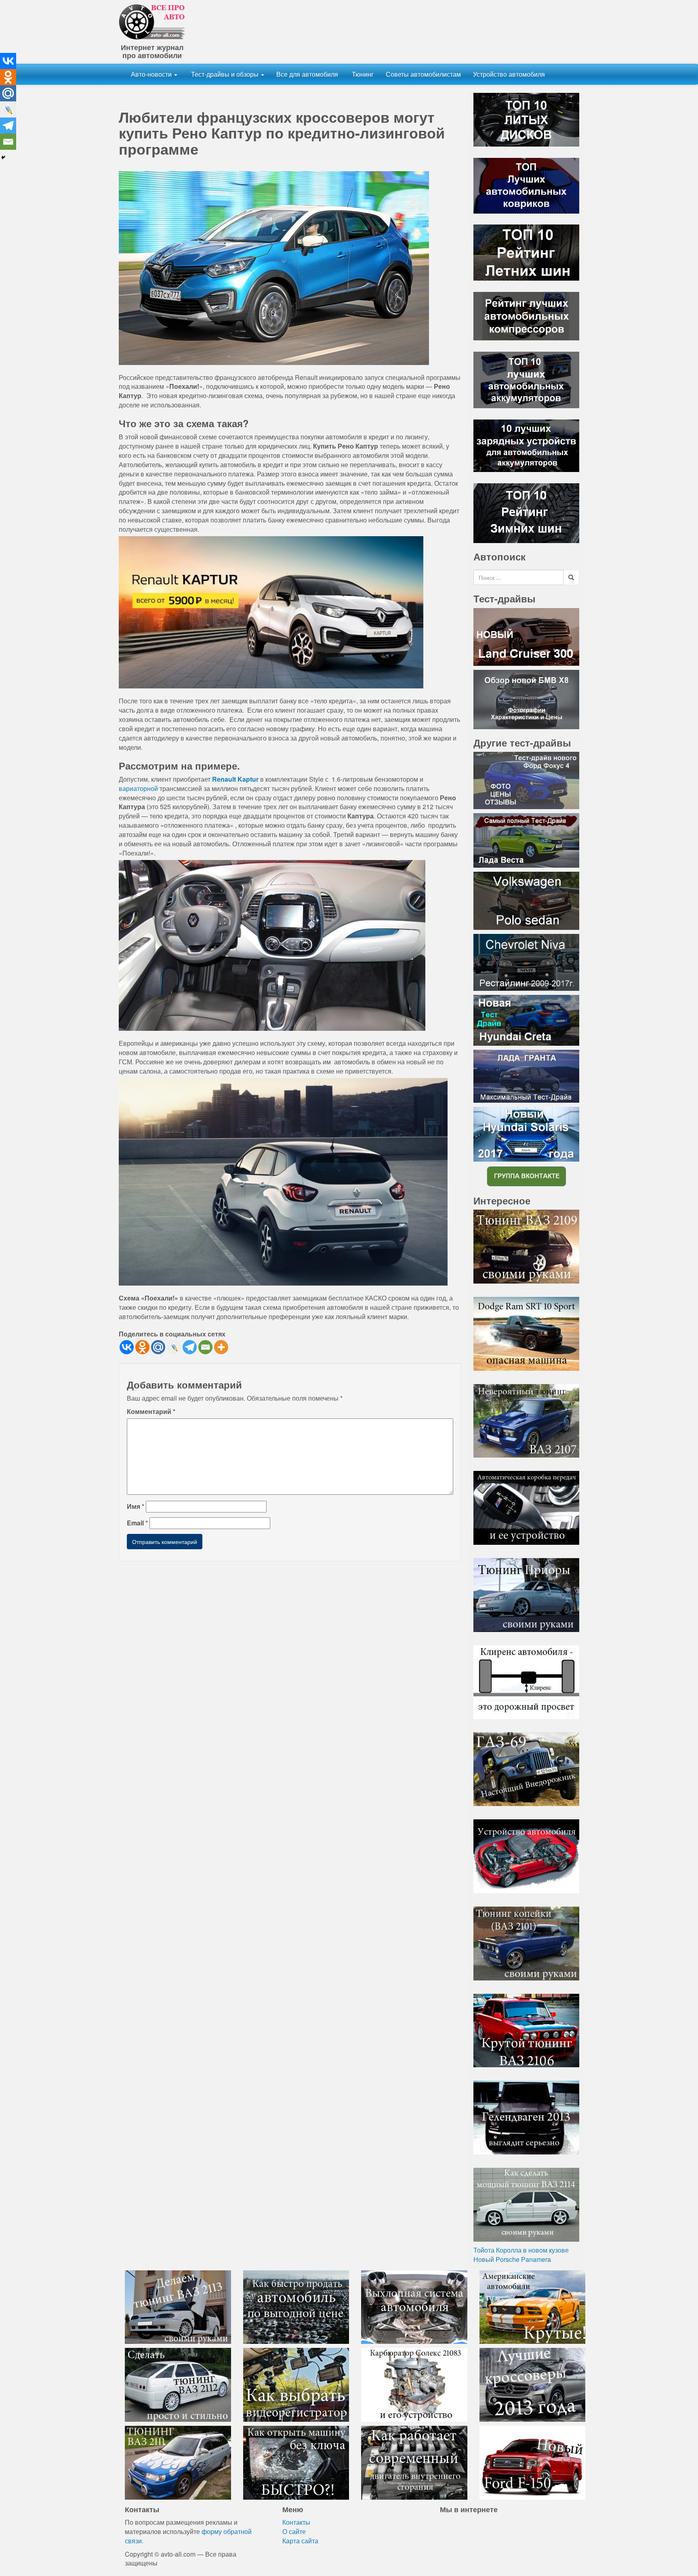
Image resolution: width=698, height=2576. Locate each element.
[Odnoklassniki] (142, 1347)
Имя (136, 1506)
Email (137, 1523)
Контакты (296, 2522)
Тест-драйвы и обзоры (225, 74)
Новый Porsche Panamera (512, 2259)
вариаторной (138, 788)
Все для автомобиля (307, 74)
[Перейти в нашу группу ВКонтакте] (526, 1176)
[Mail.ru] (158, 1347)
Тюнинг (362, 74)
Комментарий (151, 1412)
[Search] (571, 577)
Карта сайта (300, 2541)
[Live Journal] (174, 1347)
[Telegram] (190, 1347)
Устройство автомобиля (509, 74)
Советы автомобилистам (423, 74)
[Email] (205, 1347)
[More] (221, 1347)
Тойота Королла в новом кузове (521, 2250)
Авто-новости (152, 74)
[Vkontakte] (127, 1347)
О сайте (294, 2531)
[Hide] (3, 157)
